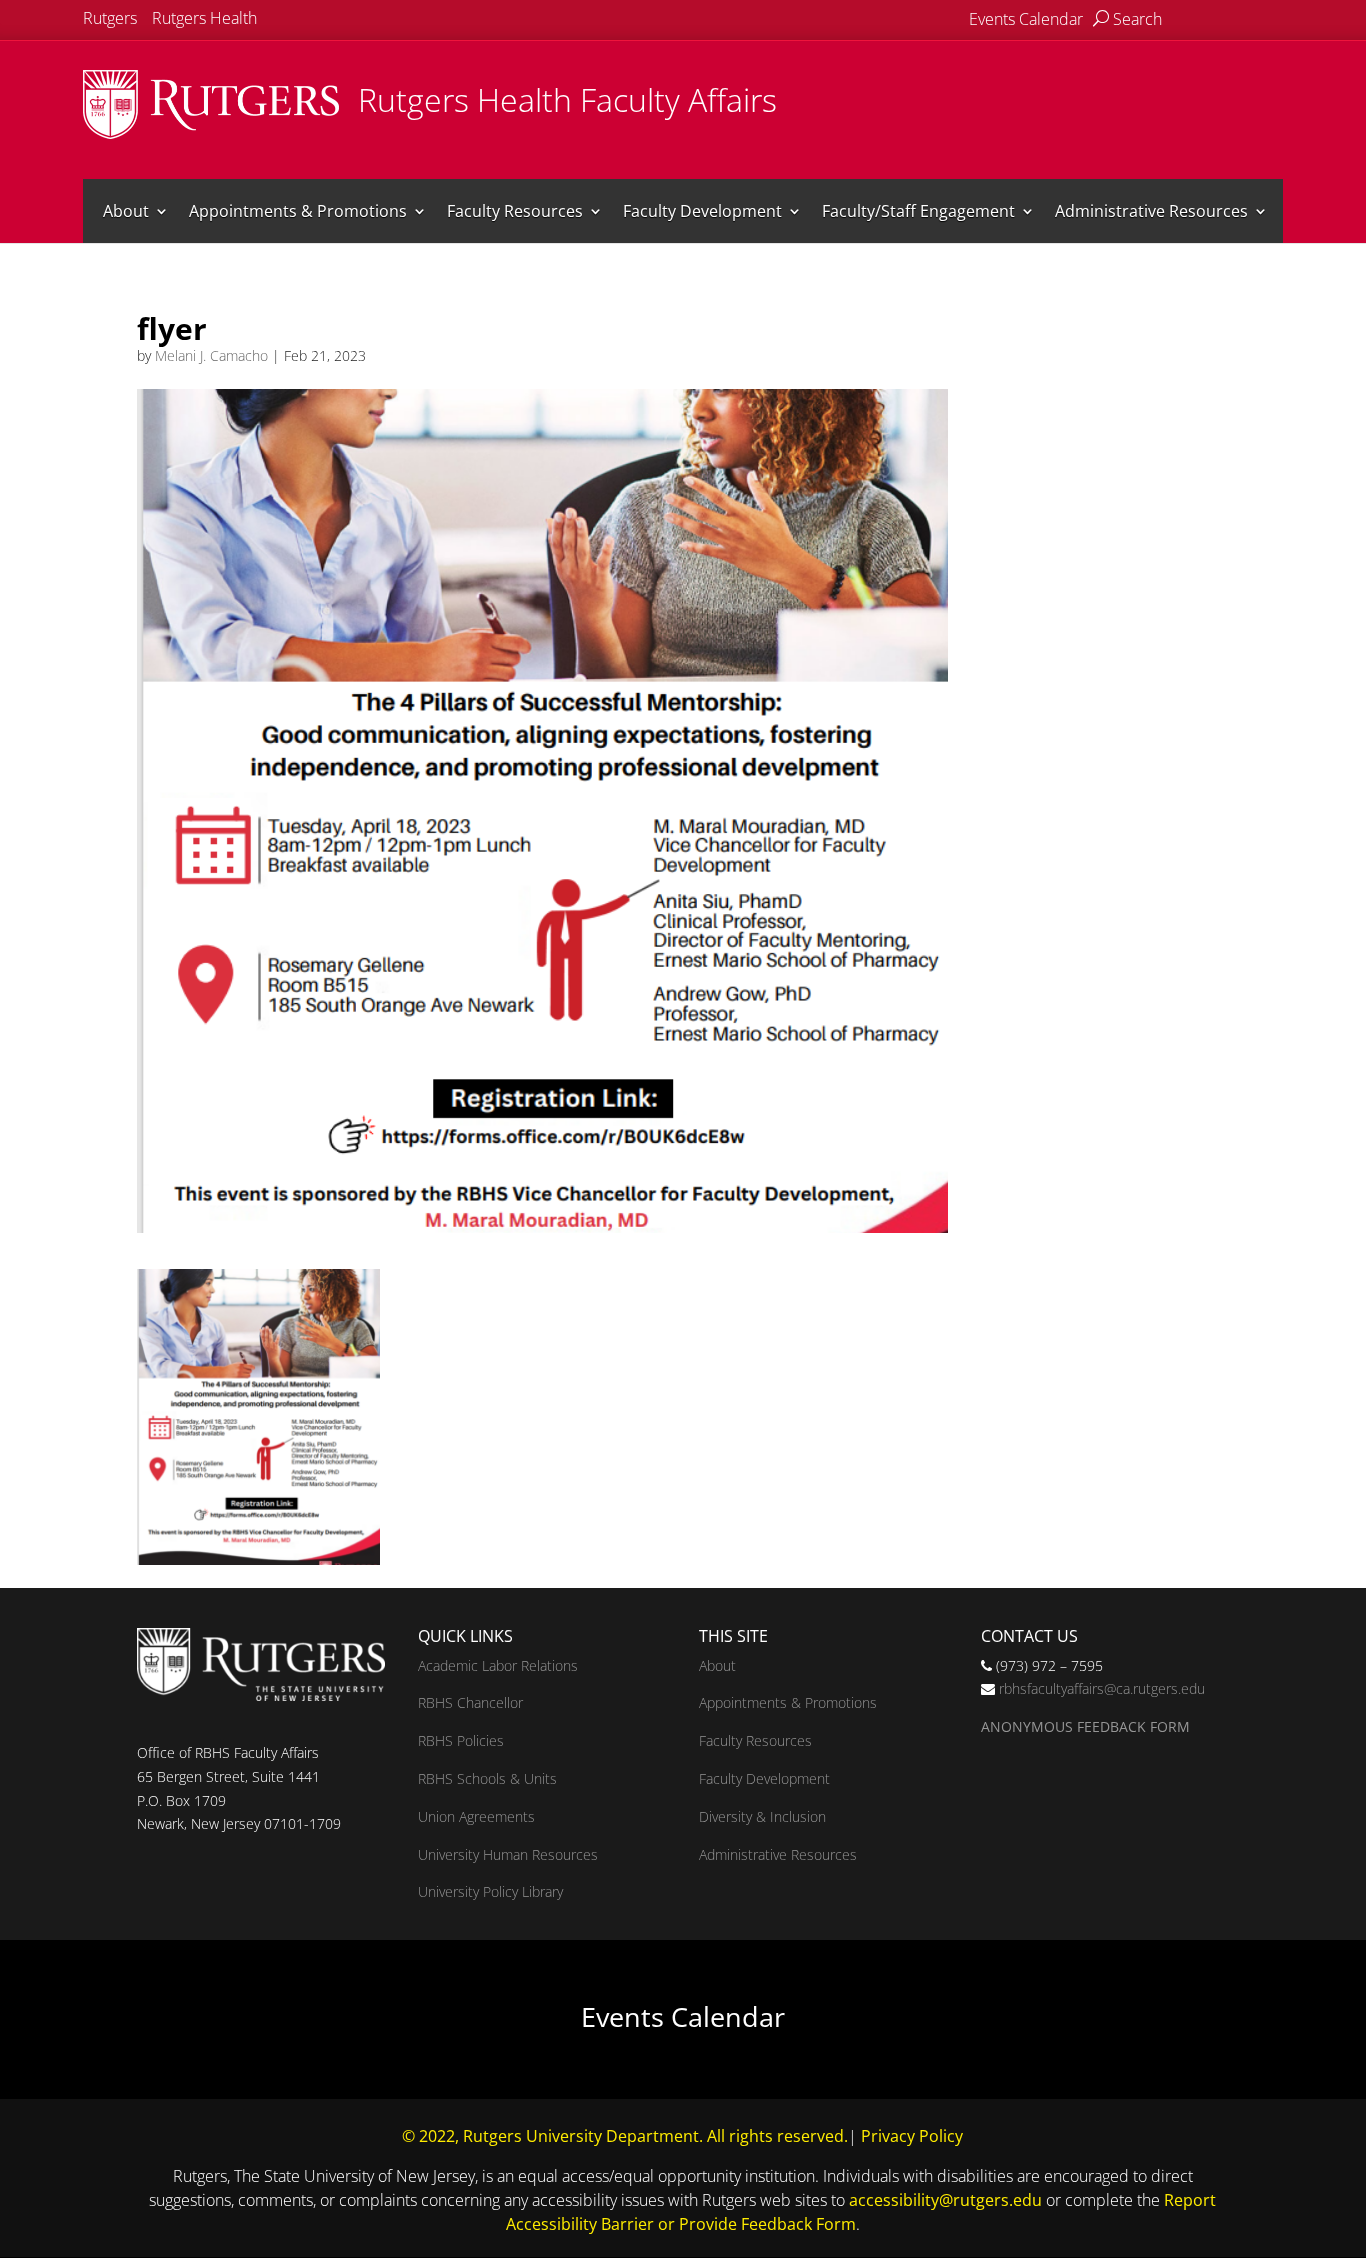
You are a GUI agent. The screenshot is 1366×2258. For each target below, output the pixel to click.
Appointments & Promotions (298, 211)
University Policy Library (490, 1891)
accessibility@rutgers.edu (945, 2200)
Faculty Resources (515, 211)
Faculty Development (702, 211)
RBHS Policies (461, 1740)
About (126, 211)
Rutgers (110, 18)
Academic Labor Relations (498, 1665)
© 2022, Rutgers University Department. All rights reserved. (625, 2136)
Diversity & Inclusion (762, 1816)
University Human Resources (508, 1854)
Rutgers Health (204, 18)
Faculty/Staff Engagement (918, 211)
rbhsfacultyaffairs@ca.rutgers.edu (1102, 1688)
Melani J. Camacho (211, 355)
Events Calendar (1026, 19)
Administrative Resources (1151, 211)
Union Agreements (476, 1816)
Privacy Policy (912, 2136)
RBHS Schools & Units (487, 1778)
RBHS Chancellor (470, 1702)
